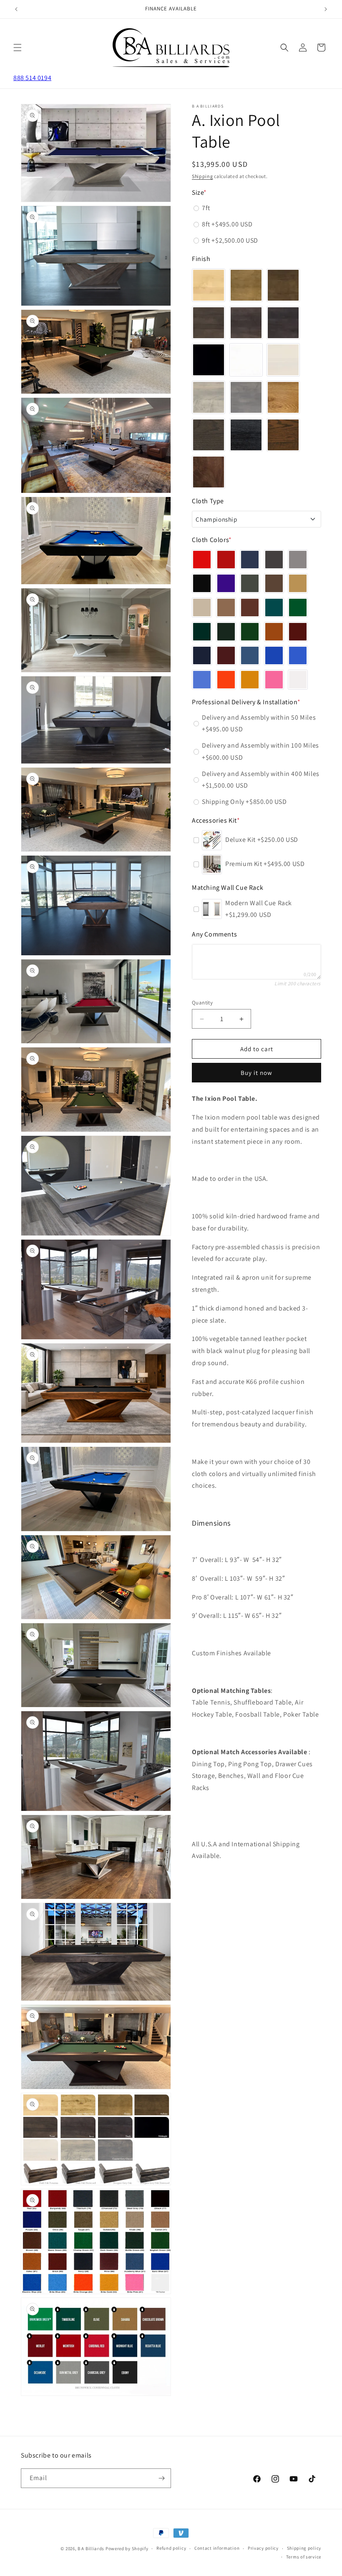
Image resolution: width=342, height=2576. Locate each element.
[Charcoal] (274, 560)
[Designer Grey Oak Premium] (209, 435)
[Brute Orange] (226, 680)
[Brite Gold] (250, 680)
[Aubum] (283, 285)
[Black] (202, 583)
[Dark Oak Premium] (283, 435)
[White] (246, 360)
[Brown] (250, 608)
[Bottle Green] (226, 632)
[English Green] (250, 632)
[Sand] (209, 285)
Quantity (202, 1003)
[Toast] (209, 323)
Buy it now (256, 1073)
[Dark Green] (202, 632)
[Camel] (226, 608)
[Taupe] (274, 583)
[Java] (246, 323)
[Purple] (226, 583)
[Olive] (250, 583)
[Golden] (298, 583)
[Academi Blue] (250, 655)
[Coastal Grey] (209, 397)
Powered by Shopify (127, 2548)
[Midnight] (209, 360)
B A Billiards (91, 2548)
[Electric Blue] (298, 655)
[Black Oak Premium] (246, 435)
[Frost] (283, 360)
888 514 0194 (32, 78)
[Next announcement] (326, 9)
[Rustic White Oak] (283, 397)
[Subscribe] (161, 2478)
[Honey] (246, 285)
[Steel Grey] (298, 560)
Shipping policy (304, 2548)
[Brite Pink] (274, 680)
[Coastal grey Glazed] (246, 397)
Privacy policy (263, 2548)
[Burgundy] (226, 560)
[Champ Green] (298, 608)
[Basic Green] (274, 608)
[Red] (202, 560)
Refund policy (171, 2548)
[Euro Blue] (274, 655)
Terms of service (304, 2557)
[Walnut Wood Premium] (209, 472)
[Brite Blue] (202, 680)
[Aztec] (274, 632)
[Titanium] (250, 560)
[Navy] (202, 655)
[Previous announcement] (16, 9)
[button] (18, 48)
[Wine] (226, 655)
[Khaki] (202, 608)
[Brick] (298, 632)
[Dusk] (283, 323)
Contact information (217, 2548)
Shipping (202, 176)
